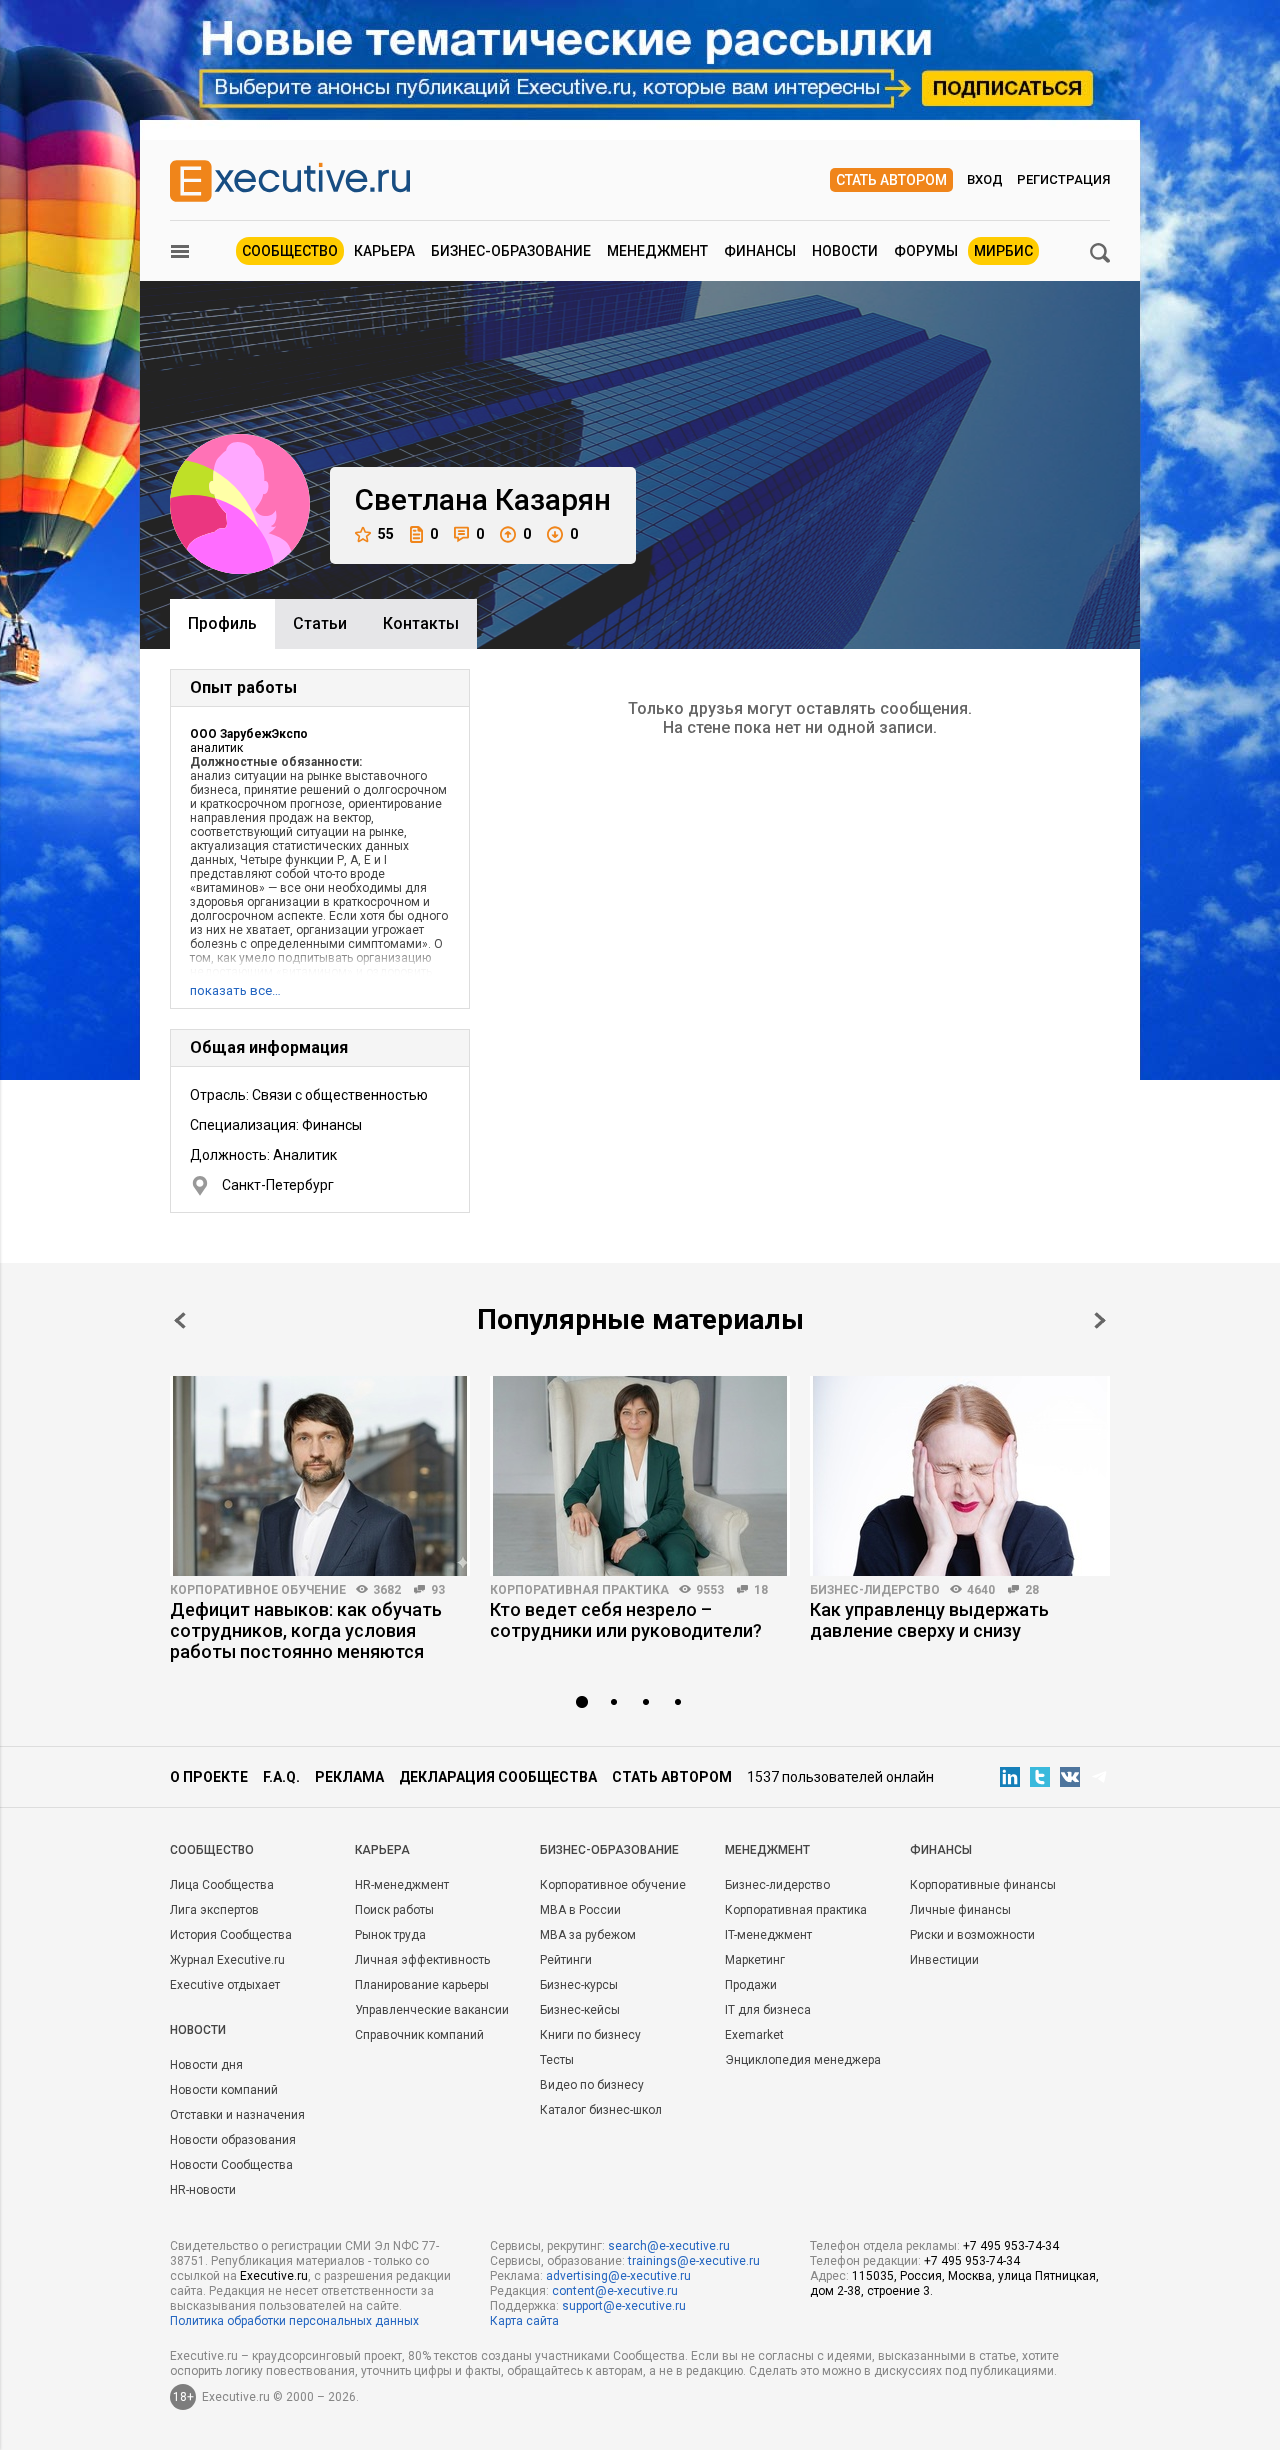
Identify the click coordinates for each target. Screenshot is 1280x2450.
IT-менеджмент (768, 1935)
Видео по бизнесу (592, 2085)
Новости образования (233, 2140)
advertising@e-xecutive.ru (618, 2276)
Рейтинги (566, 1960)
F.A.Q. (281, 1777)
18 (761, 1590)
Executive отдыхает (225, 1985)
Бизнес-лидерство (875, 1590)
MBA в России (580, 1910)
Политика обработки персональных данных (294, 2321)
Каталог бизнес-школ (601, 2110)
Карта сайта (524, 2321)
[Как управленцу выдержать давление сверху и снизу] (960, 1476)
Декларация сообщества (498, 1777)
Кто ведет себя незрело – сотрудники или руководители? (626, 1620)
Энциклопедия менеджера (803, 2060)
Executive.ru (274, 2276)
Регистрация (1063, 179)
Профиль (222, 623)
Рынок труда (390, 1935)
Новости (845, 251)
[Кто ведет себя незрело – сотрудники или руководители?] (640, 1476)
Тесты (557, 2060)
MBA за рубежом (588, 1935)
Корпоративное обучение (258, 1590)
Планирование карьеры (422, 1985)
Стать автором (891, 180)
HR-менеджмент (402, 1885)
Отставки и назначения (237, 2115)
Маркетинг (755, 1960)
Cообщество (212, 1850)
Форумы (926, 251)
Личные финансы (960, 1910)
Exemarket (754, 2035)
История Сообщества (231, 1935)
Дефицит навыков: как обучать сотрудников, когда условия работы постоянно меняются (306, 1630)
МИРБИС (1003, 251)
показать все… (235, 990)
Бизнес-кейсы (580, 2010)
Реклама (349, 1777)
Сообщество (290, 251)
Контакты (421, 623)
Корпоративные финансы (983, 1885)
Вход (985, 179)
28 (1032, 1590)
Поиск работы (394, 1910)
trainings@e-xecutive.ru (694, 2261)
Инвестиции (944, 1960)
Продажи (751, 1985)
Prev (180, 1320)
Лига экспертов (214, 1910)
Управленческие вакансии (432, 2010)
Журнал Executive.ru (227, 1960)
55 (386, 534)
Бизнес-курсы (579, 1985)
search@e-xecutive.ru (669, 2246)
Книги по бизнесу (590, 2035)
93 (438, 1590)
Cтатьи (320, 623)
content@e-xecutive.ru (615, 2291)
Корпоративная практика (579, 1590)
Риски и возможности (972, 1935)
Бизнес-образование (511, 251)
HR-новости (203, 2190)
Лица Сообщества (222, 1885)
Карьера (384, 251)
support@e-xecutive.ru (624, 2306)
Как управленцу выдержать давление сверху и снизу (929, 1620)
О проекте (209, 1777)
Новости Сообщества (231, 2165)
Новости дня (206, 2065)
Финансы (760, 251)
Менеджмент (657, 251)
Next (1100, 1320)
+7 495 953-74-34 (1011, 2246)
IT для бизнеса (768, 2010)
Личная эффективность (422, 1960)
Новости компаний (224, 2090)
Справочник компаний (419, 2035)
